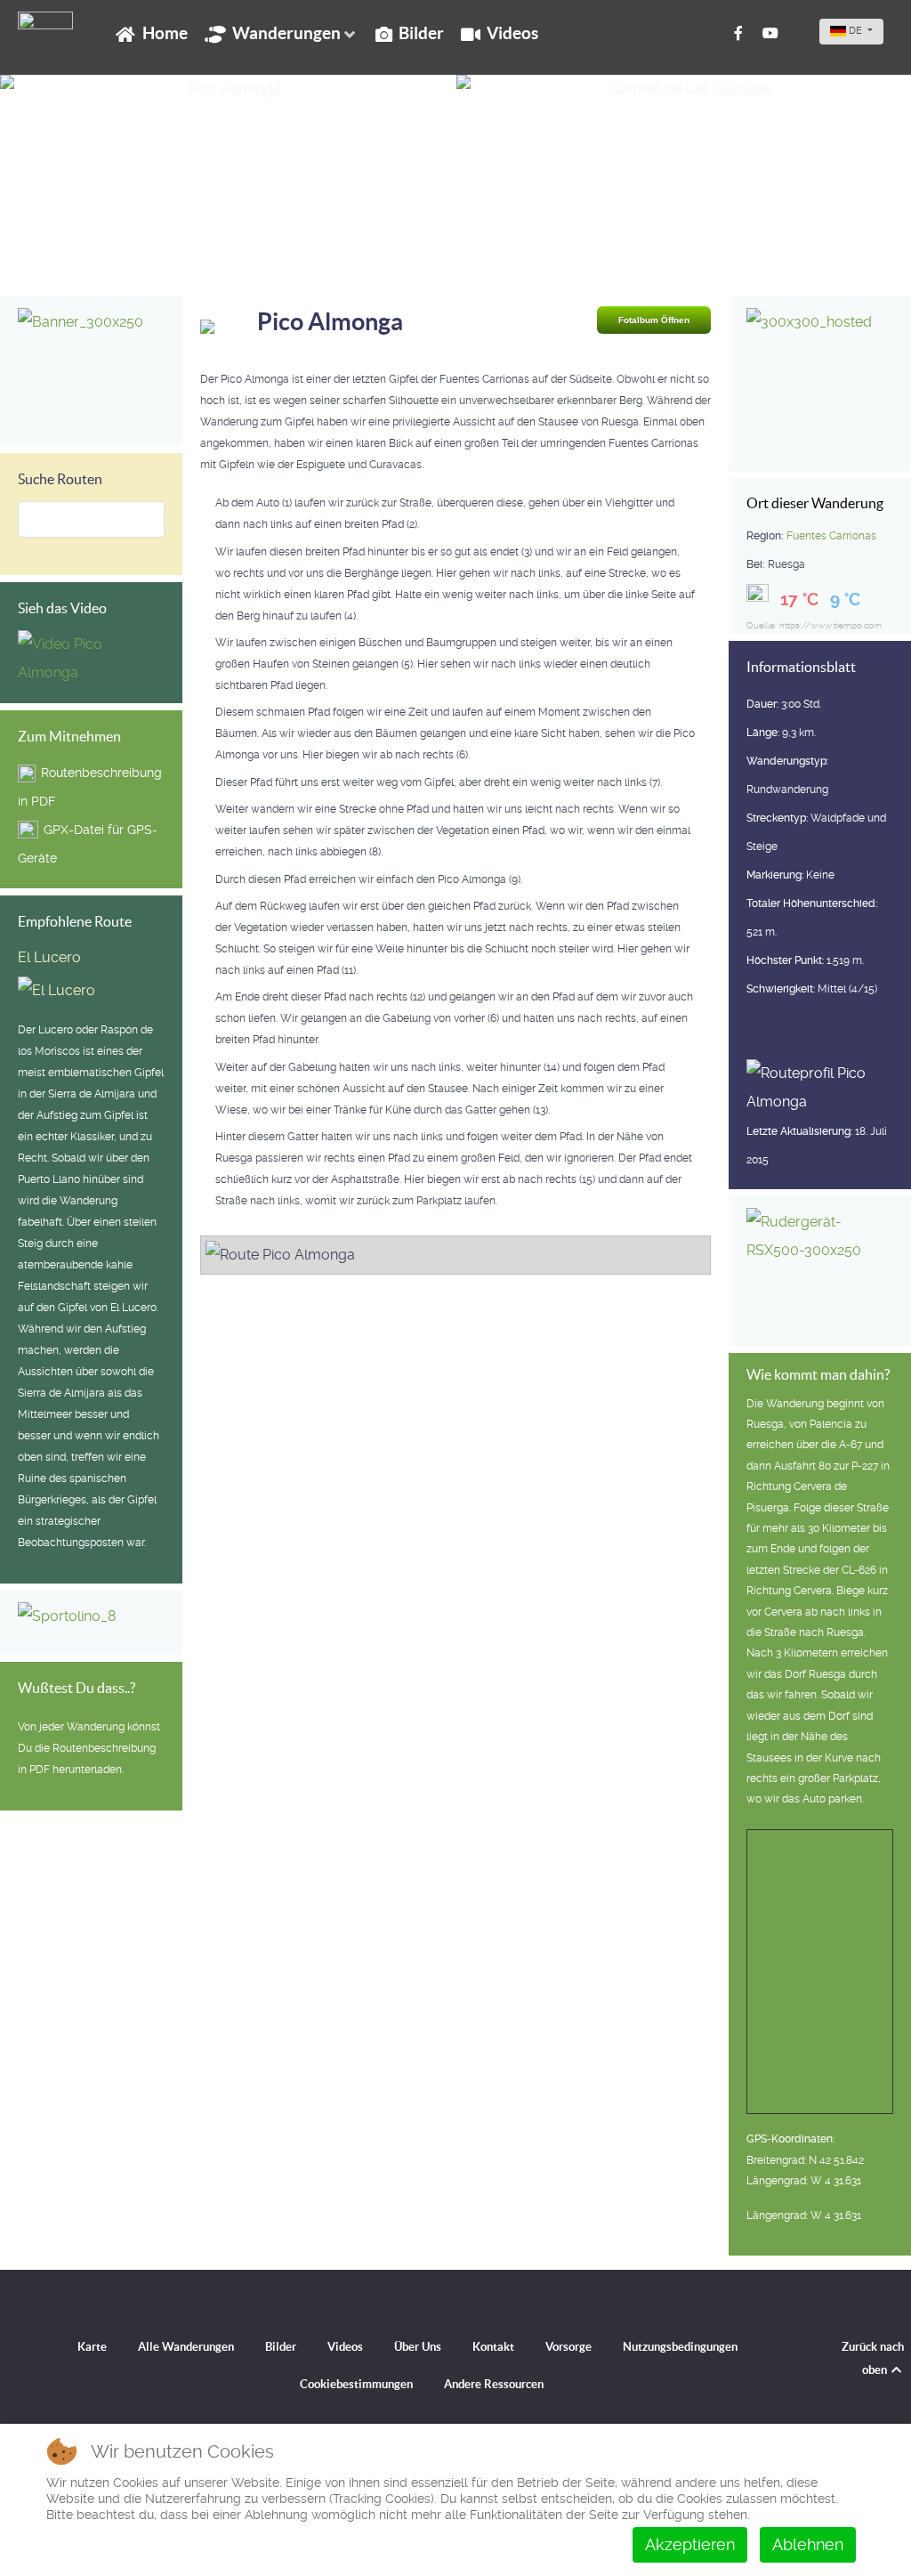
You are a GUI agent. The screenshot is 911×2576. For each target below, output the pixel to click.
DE (855, 31)
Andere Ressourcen (494, 2384)
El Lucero (49, 957)
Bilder (281, 2347)
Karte (92, 2347)
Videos (345, 2347)
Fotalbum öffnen (654, 320)
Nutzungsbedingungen (680, 2347)
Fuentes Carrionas (831, 536)
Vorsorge (568, 2347)
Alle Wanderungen (186, 2347)
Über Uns (418, 2347)
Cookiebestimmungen (356, 2384)
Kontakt (493, 2347)
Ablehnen (808, 2544)
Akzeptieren (690, 2544)
